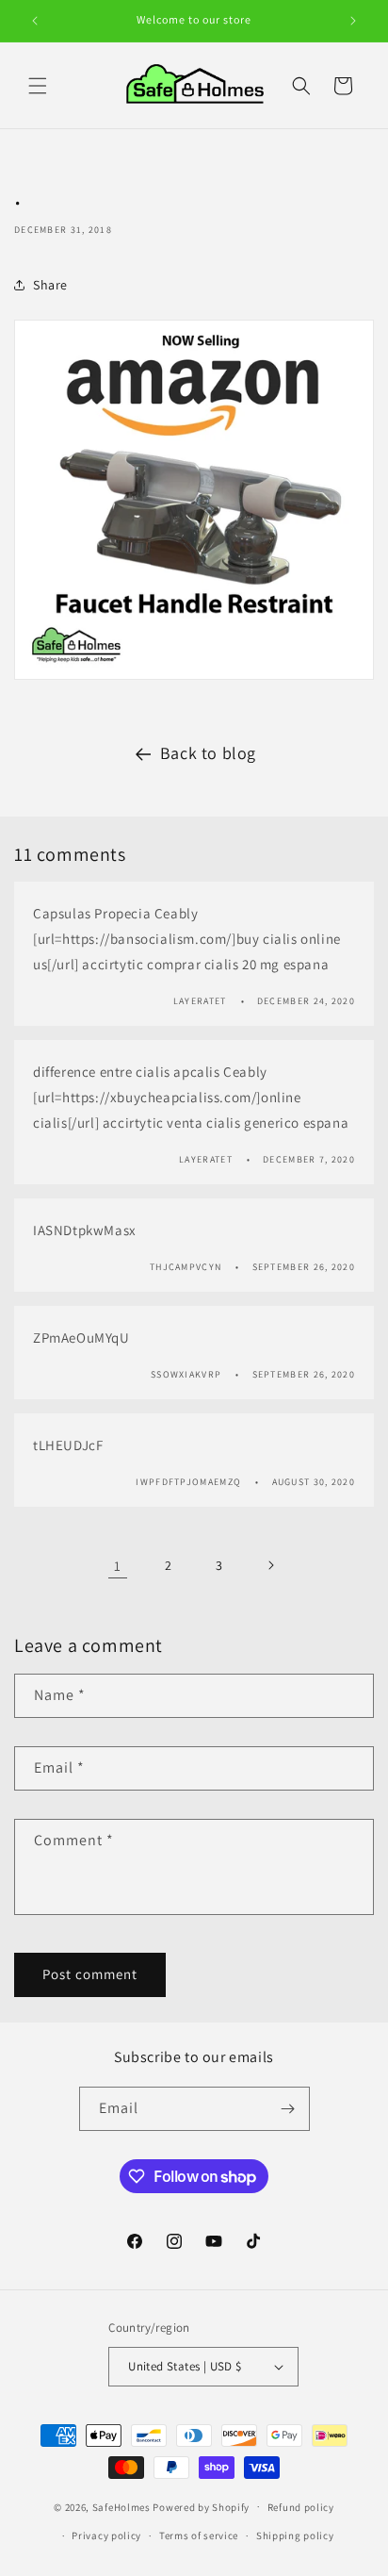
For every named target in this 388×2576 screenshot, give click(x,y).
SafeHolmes (121, 2506)
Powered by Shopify (201, 2506)
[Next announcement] (353, 21)
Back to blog (208, 753)
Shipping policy (295, 2535)
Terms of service (199, 2535)
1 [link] (118, 1566)
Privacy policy (106, 2535)
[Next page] (270, 1565)
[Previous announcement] (35, 21)
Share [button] (50, 285)
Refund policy (301, 2507)
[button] (38, 86)
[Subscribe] (288, 2109)
